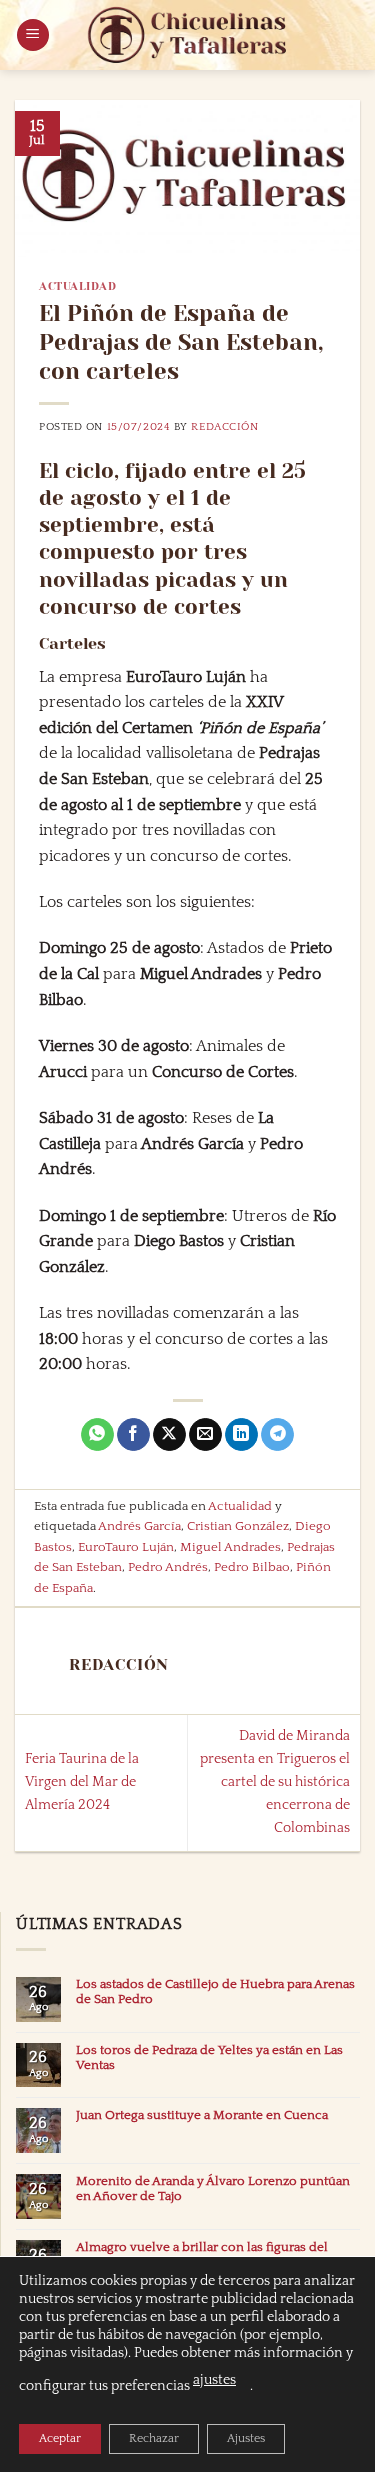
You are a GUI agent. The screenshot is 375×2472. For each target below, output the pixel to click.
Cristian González (238, 1526)
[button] (33, 35)
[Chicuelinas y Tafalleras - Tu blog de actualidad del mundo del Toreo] (188, 35)
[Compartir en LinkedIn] (241, 1435)
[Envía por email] (205, 1435)
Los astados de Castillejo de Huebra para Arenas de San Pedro (215, 1991)
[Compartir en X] (169, 1435)
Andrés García (139, 1526)
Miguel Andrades (230, 1547)
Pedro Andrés (168, 1567)
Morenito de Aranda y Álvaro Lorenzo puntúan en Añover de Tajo (213, 2188)
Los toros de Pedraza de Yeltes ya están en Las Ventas (209, 2057)
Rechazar (154, 2438)
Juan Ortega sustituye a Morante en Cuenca (202, 2115)
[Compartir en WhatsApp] (97, 1435)
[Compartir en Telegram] (277, 1435)
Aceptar (60, 2438)
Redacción (224, 427)
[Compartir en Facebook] (133, 1435)
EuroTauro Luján (126, 1547)
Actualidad (78, 286)
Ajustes (246, 2438)
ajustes (214, 2380)
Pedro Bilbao (252, 1567)
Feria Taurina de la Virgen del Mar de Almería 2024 (82, 1782)
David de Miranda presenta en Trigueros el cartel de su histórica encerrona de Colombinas (275, 1782)
